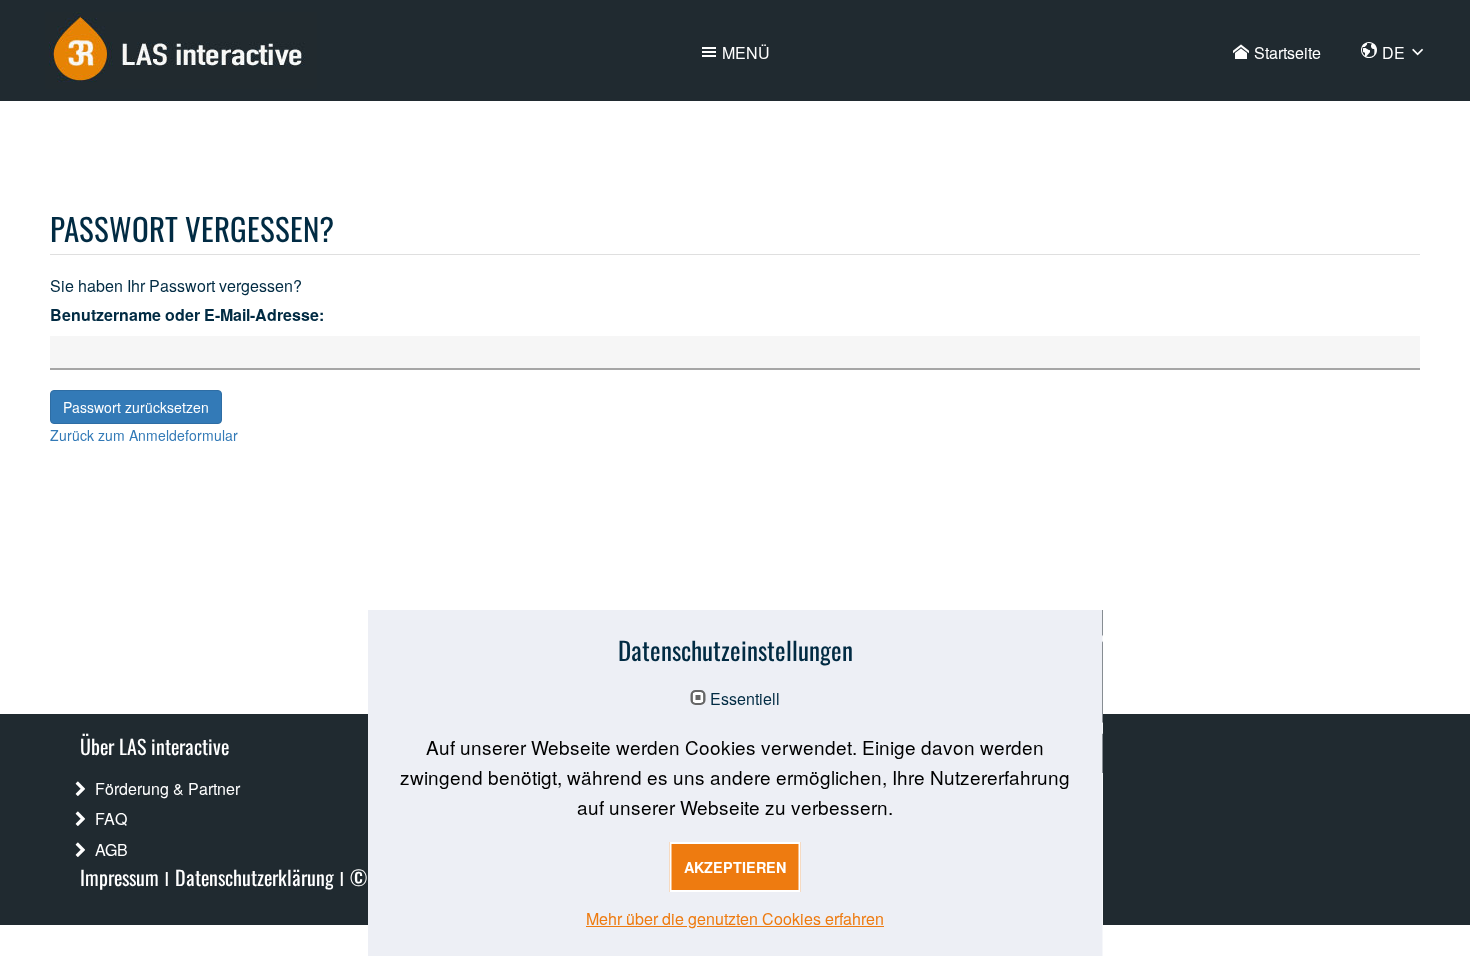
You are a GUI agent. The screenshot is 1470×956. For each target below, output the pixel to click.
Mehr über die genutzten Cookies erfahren (735, 918)
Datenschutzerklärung (254, 876)
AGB (111, 849)
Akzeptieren (735, 867)
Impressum (119, 876)
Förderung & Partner (167, 788)
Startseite (1287, 52)
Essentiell (745, 699)
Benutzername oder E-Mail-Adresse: (187, 314)
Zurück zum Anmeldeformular (144, 435)
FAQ (111, 818)
